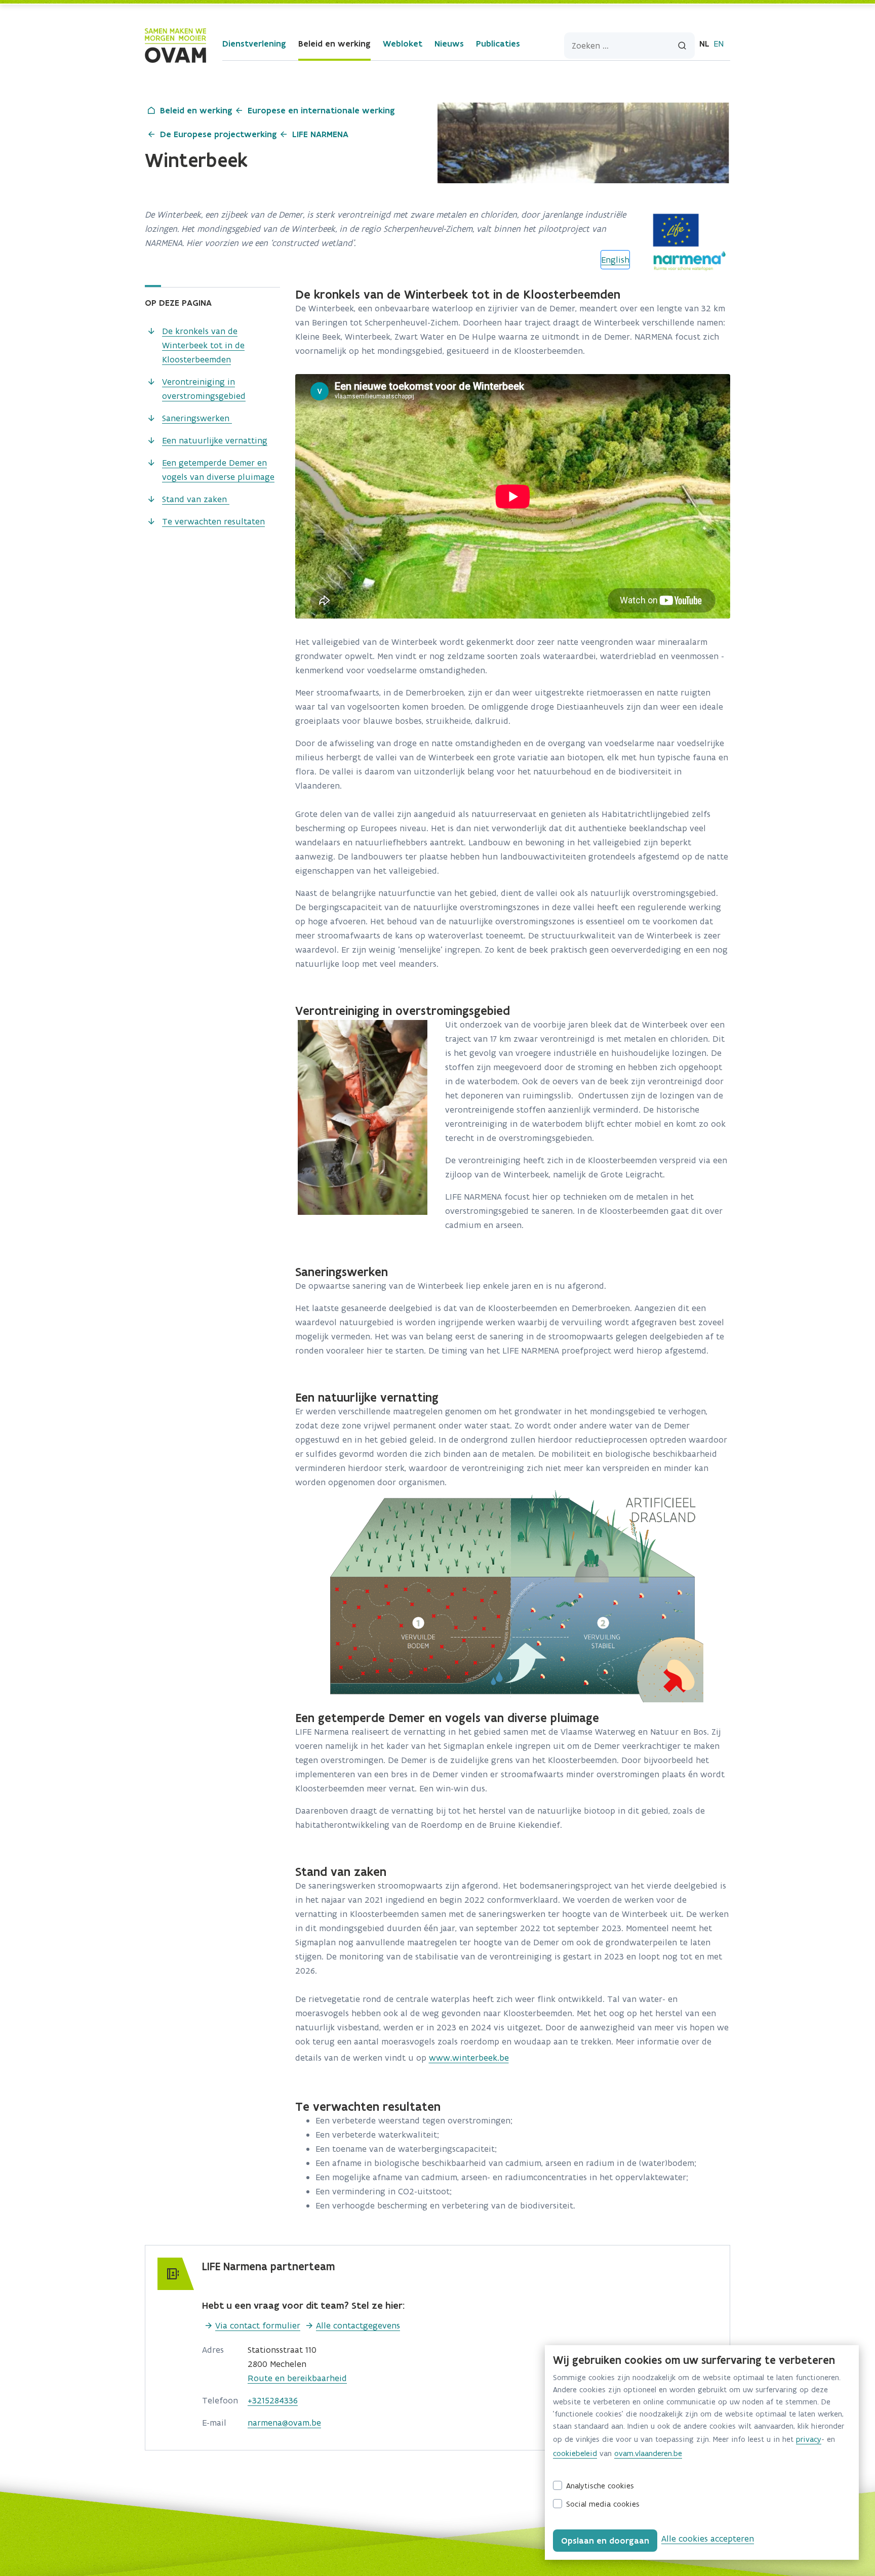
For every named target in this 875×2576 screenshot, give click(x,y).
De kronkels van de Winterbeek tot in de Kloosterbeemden (203, 345)
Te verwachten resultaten (213, 521)
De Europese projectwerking (218, 134)
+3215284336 (273, 2400)
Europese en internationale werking (321, 110)
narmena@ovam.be (284, 2423)
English (615, 260)
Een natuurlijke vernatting (215, 440)
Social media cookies (603, 2504)
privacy (809, 2439)
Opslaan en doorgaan (605, 2541)
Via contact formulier (258, 2325)
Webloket (403, 44)
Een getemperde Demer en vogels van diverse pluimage (218, 470)
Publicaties (498, 44)
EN (719, 44)
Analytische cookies (600, 2486)
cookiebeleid (575, 2453)
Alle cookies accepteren (708, 2539)
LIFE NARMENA (320, 134)
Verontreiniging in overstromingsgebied (204, 389)
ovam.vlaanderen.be (648, 2453)
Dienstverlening (254, 44)
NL (704, 44)
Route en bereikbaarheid (297, 2378)
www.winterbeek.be (469, 2058)
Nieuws (449, 44)
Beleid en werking (334, 44)
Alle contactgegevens (358, 2325)
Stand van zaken (196, 499)
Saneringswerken (197, 418)
